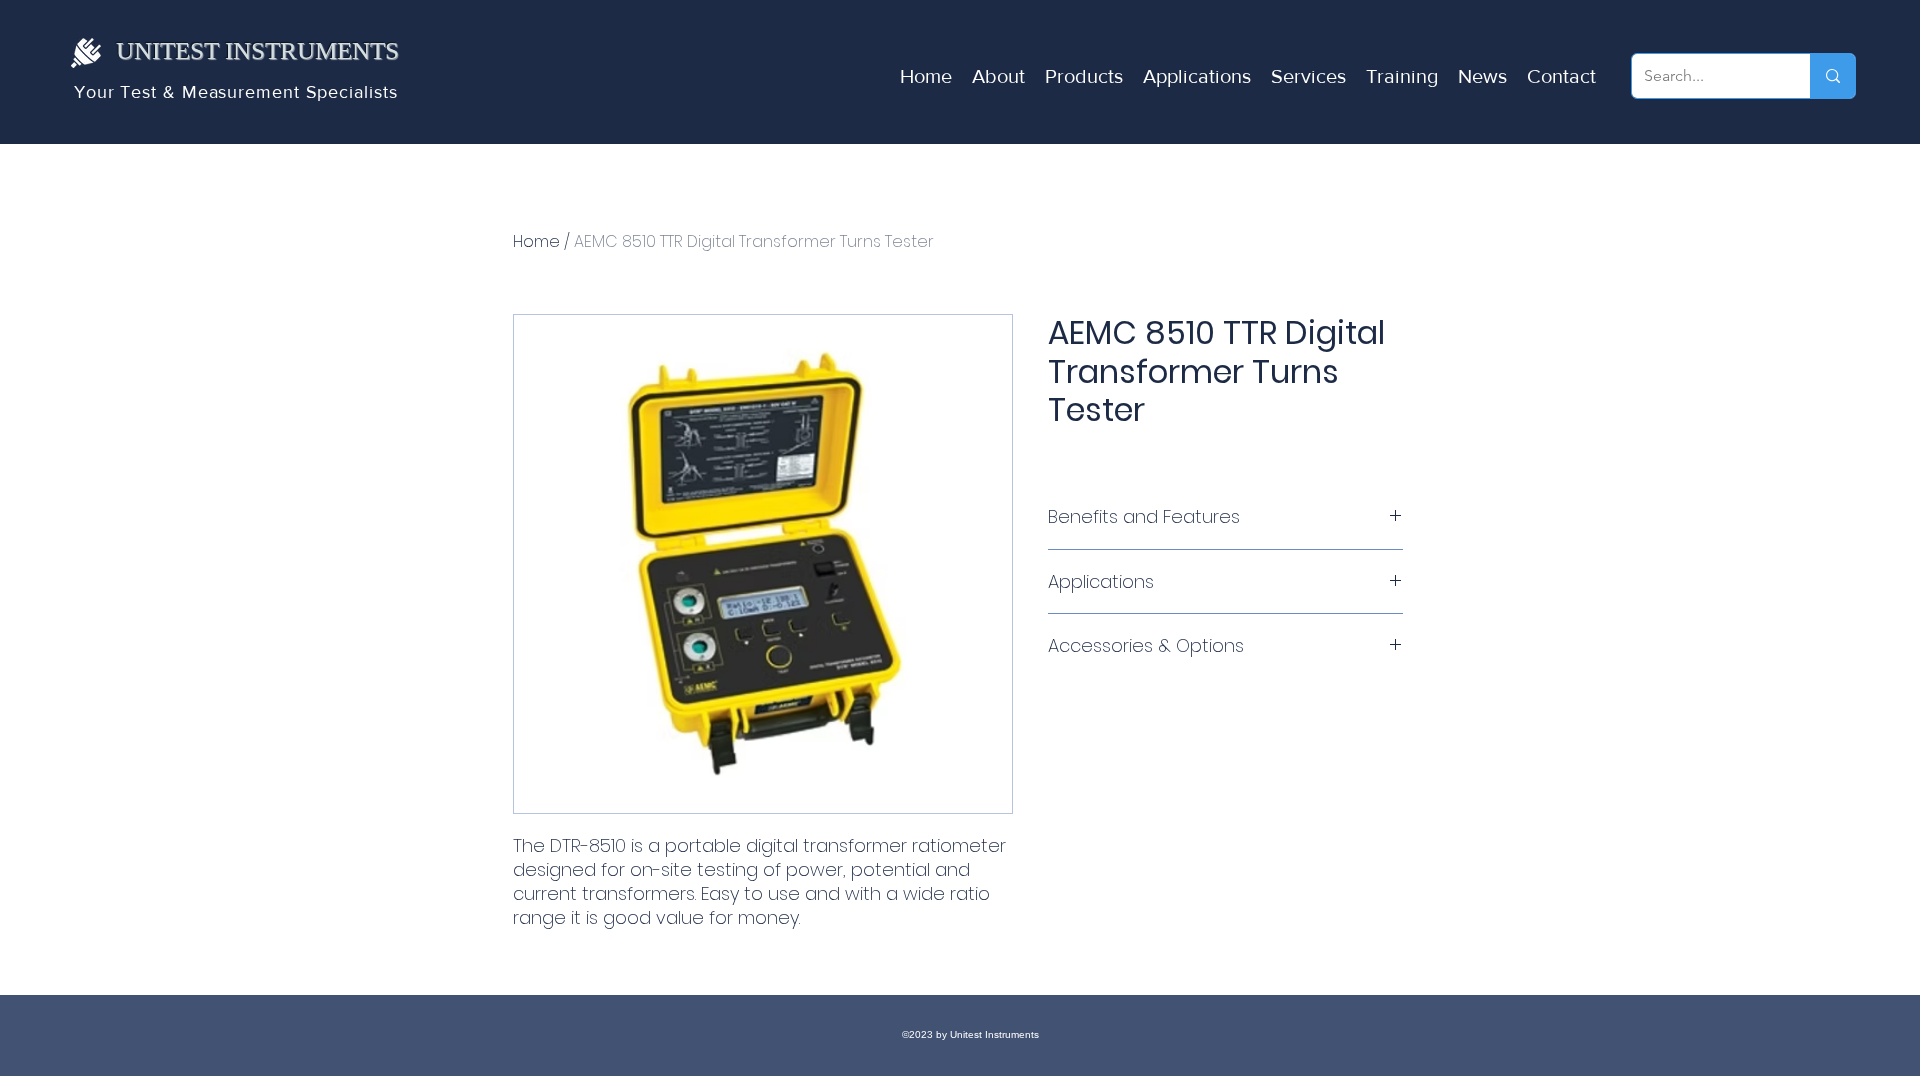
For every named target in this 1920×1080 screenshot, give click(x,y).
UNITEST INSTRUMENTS (257, 50)
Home (536, 241)
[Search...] (1832, 76)
